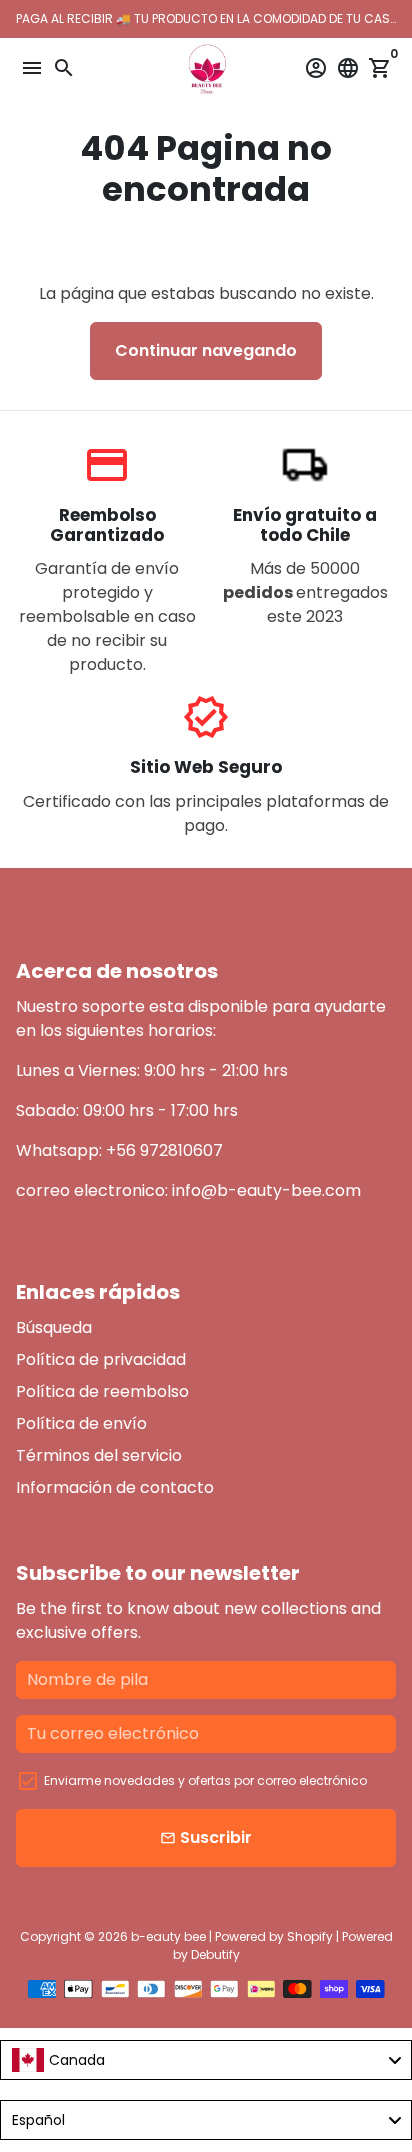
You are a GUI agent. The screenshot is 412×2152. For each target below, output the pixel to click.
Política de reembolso (102, 1391)
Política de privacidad (101, 1359)
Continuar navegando (206, 350)
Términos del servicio (99, 1455)
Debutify (215, 1954)
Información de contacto (115, 1487)
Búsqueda (54, 1327)
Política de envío (81, 1423)
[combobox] (206, 2060)
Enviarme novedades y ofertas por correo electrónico (205, 1780)
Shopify (310, 1936)
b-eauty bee (168, 1936)
